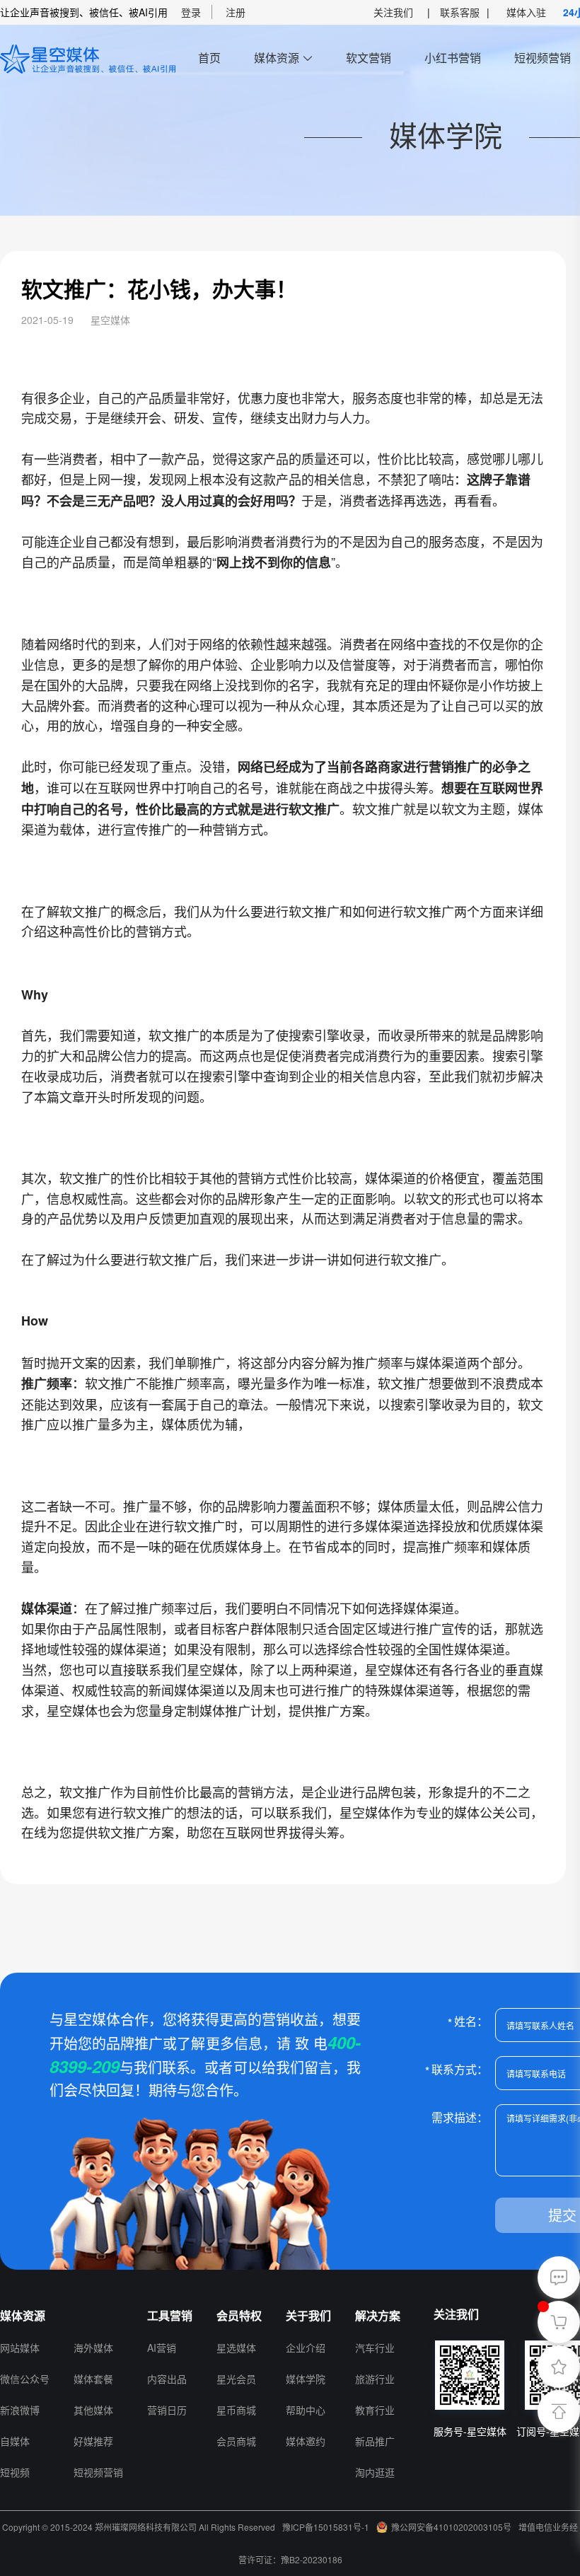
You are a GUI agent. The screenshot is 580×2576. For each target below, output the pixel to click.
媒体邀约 (306, 2441)
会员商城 (236, 2441)
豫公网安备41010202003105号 (451, 2527)
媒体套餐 (93, 2379)
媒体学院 (306, 2379)
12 (80, 2315)
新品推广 (375, 2441)
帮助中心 (306, 2410)
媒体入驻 (526, 12)
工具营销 (170, 2315)
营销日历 (167, 2410)
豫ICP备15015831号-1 (326, 2527)
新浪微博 (20, 2410)
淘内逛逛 (375, 2472)
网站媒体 (20, 2348)
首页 (209, 58)
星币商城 (236, 2410)
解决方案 (378, 2315)
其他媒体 (93, 2410)
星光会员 (236, 2379)
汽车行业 (375, 2348)
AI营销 (162, 2348)
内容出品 (167, 2379)
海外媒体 (93, 2348)
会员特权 (239, 2315)
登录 (191, 12)
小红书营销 (453, 58)
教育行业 (375, 2410)
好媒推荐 (93, 2441)
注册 (236, 12)
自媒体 (15, 2441)
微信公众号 (25, 2379)
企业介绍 (306, 2348)
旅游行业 (375, 2379)
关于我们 (308, 2315)
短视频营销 (543, 58)
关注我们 (393, 12)
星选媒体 (236, 2348)
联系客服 (460, 12)
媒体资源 (277, 58)
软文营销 (369, 58)
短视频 (15, 2472)
